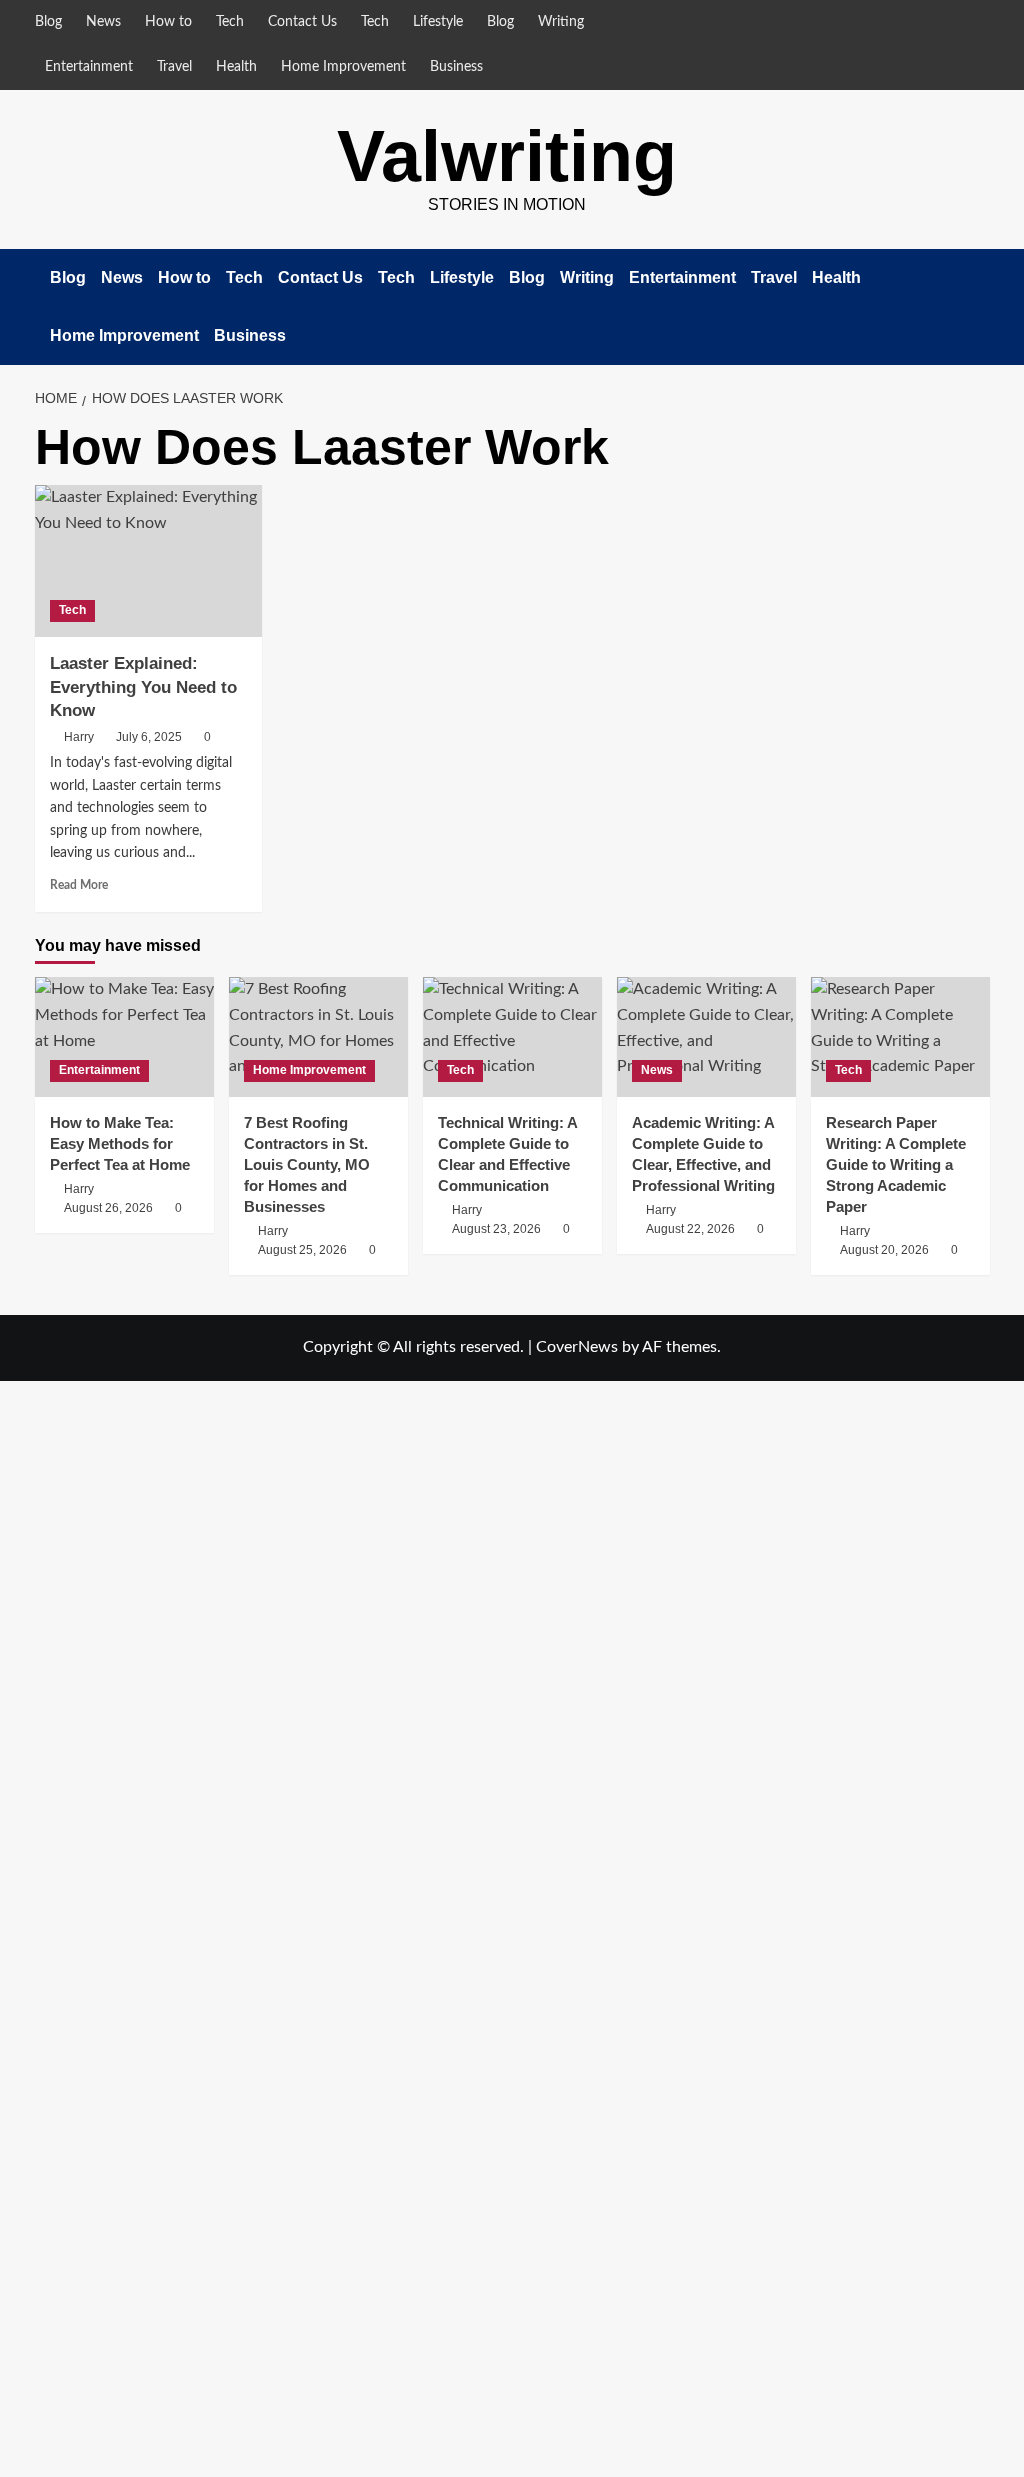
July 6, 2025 (149, 737)
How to (168, 22)
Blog (48, 22)
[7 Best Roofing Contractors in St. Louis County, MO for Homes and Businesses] (318, 1036)
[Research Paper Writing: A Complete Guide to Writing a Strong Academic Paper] (900, 1036)
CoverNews (577, 1347)
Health (236, 67)
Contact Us (302, 22)
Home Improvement (343, 67)
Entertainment (89, 67)
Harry (79, 737)
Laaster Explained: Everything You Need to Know (143, 687)
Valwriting (507, 156)
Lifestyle (438, 22)
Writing (561, 22)
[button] (977, 306)
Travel (174, 67)
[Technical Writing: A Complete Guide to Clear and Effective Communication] (512, 1036)
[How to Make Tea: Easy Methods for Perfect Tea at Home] (124, 1036)
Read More (79, 885)
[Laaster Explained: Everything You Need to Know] (149, 561)
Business (456, 67)
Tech (230, 22)
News (103, 22)
